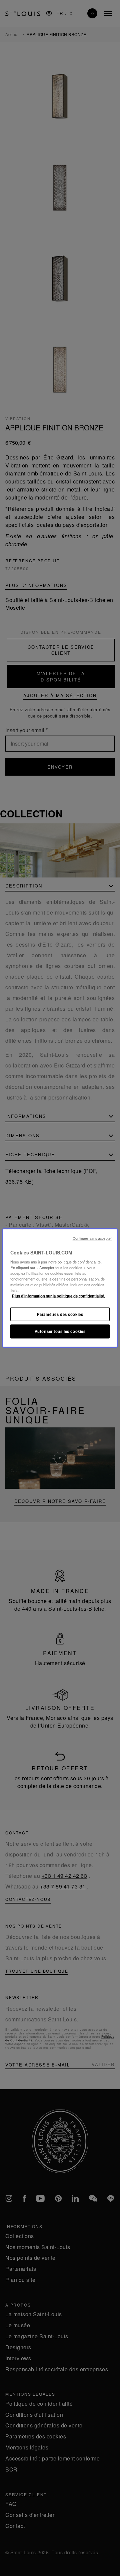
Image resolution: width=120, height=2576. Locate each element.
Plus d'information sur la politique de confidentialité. (58, 1296)
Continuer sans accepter (92, 1238)
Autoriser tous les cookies (60, 1331)
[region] (60, 1288)
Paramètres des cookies (60, 1314)
